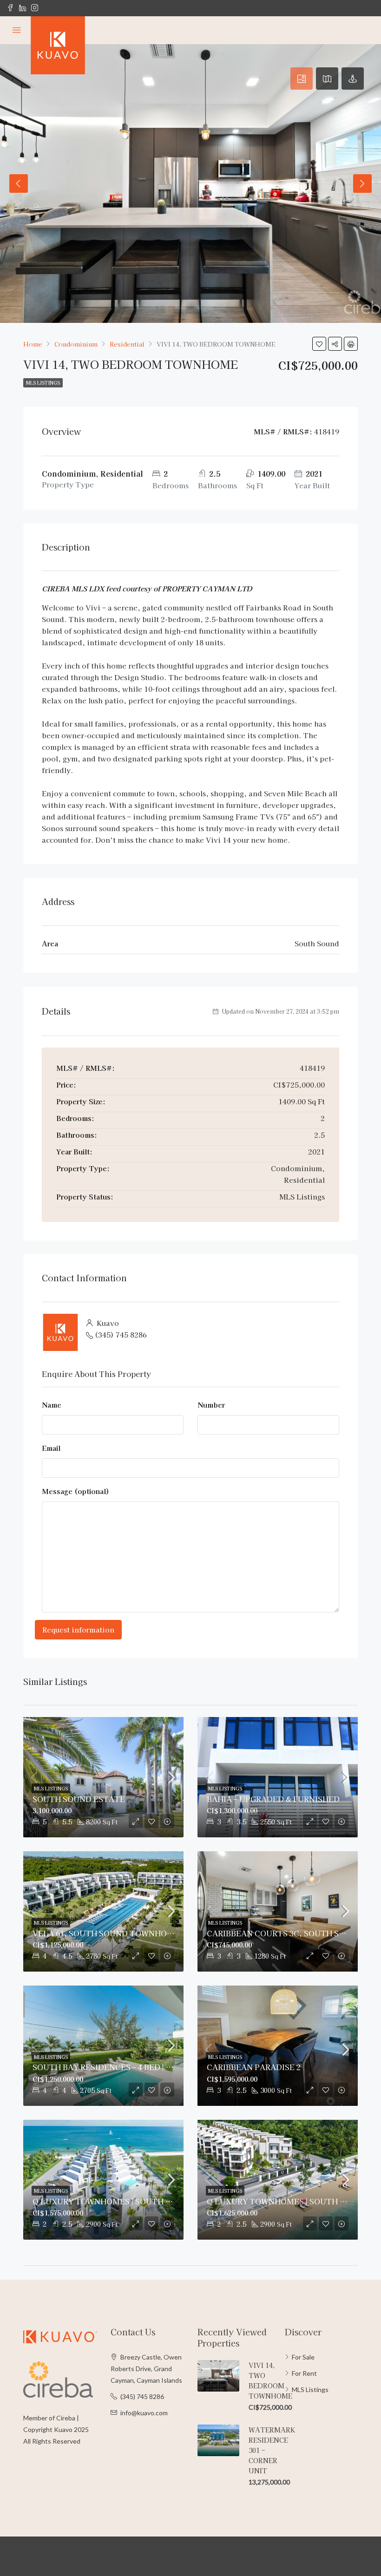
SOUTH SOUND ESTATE (79, 1799)
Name (52, 1405)
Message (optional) (76, 1491)
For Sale (303, 2357)
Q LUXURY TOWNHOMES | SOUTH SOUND (113, 2201)
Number (211, 1405)
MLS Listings (43, 383)
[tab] (302, 79)
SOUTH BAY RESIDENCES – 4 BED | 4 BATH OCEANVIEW (139, 2067)
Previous (19, 184)
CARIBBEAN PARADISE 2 (254, 2067)
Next (362, 184)
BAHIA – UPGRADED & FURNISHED (273, 1799)
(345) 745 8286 (121, 1334)
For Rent (304, 2373)
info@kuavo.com (144, 2413)
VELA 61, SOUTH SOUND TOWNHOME (106, 1933)
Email (51, 1448)
